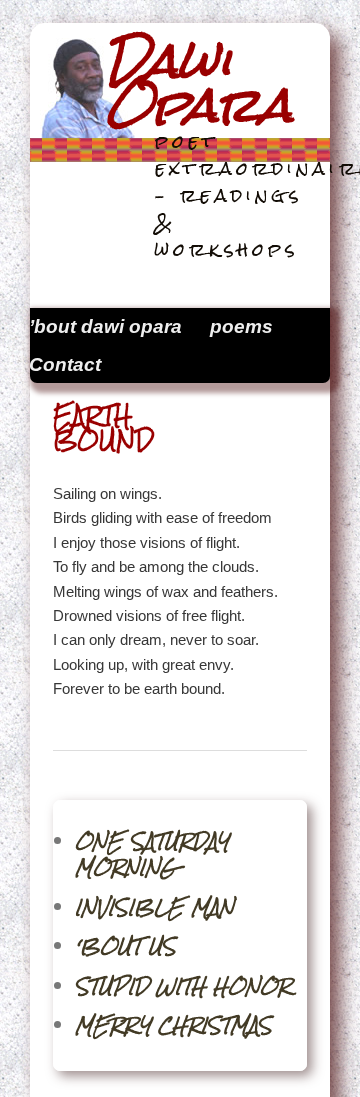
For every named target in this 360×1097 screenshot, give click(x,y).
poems (241, 326)
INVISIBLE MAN (154, 907)
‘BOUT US (125, 946)
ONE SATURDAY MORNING (152, 854)
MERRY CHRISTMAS (173, 1025)
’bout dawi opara (105, 326)
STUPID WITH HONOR (183, 986)
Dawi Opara (198, 83)
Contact (65, 364)
